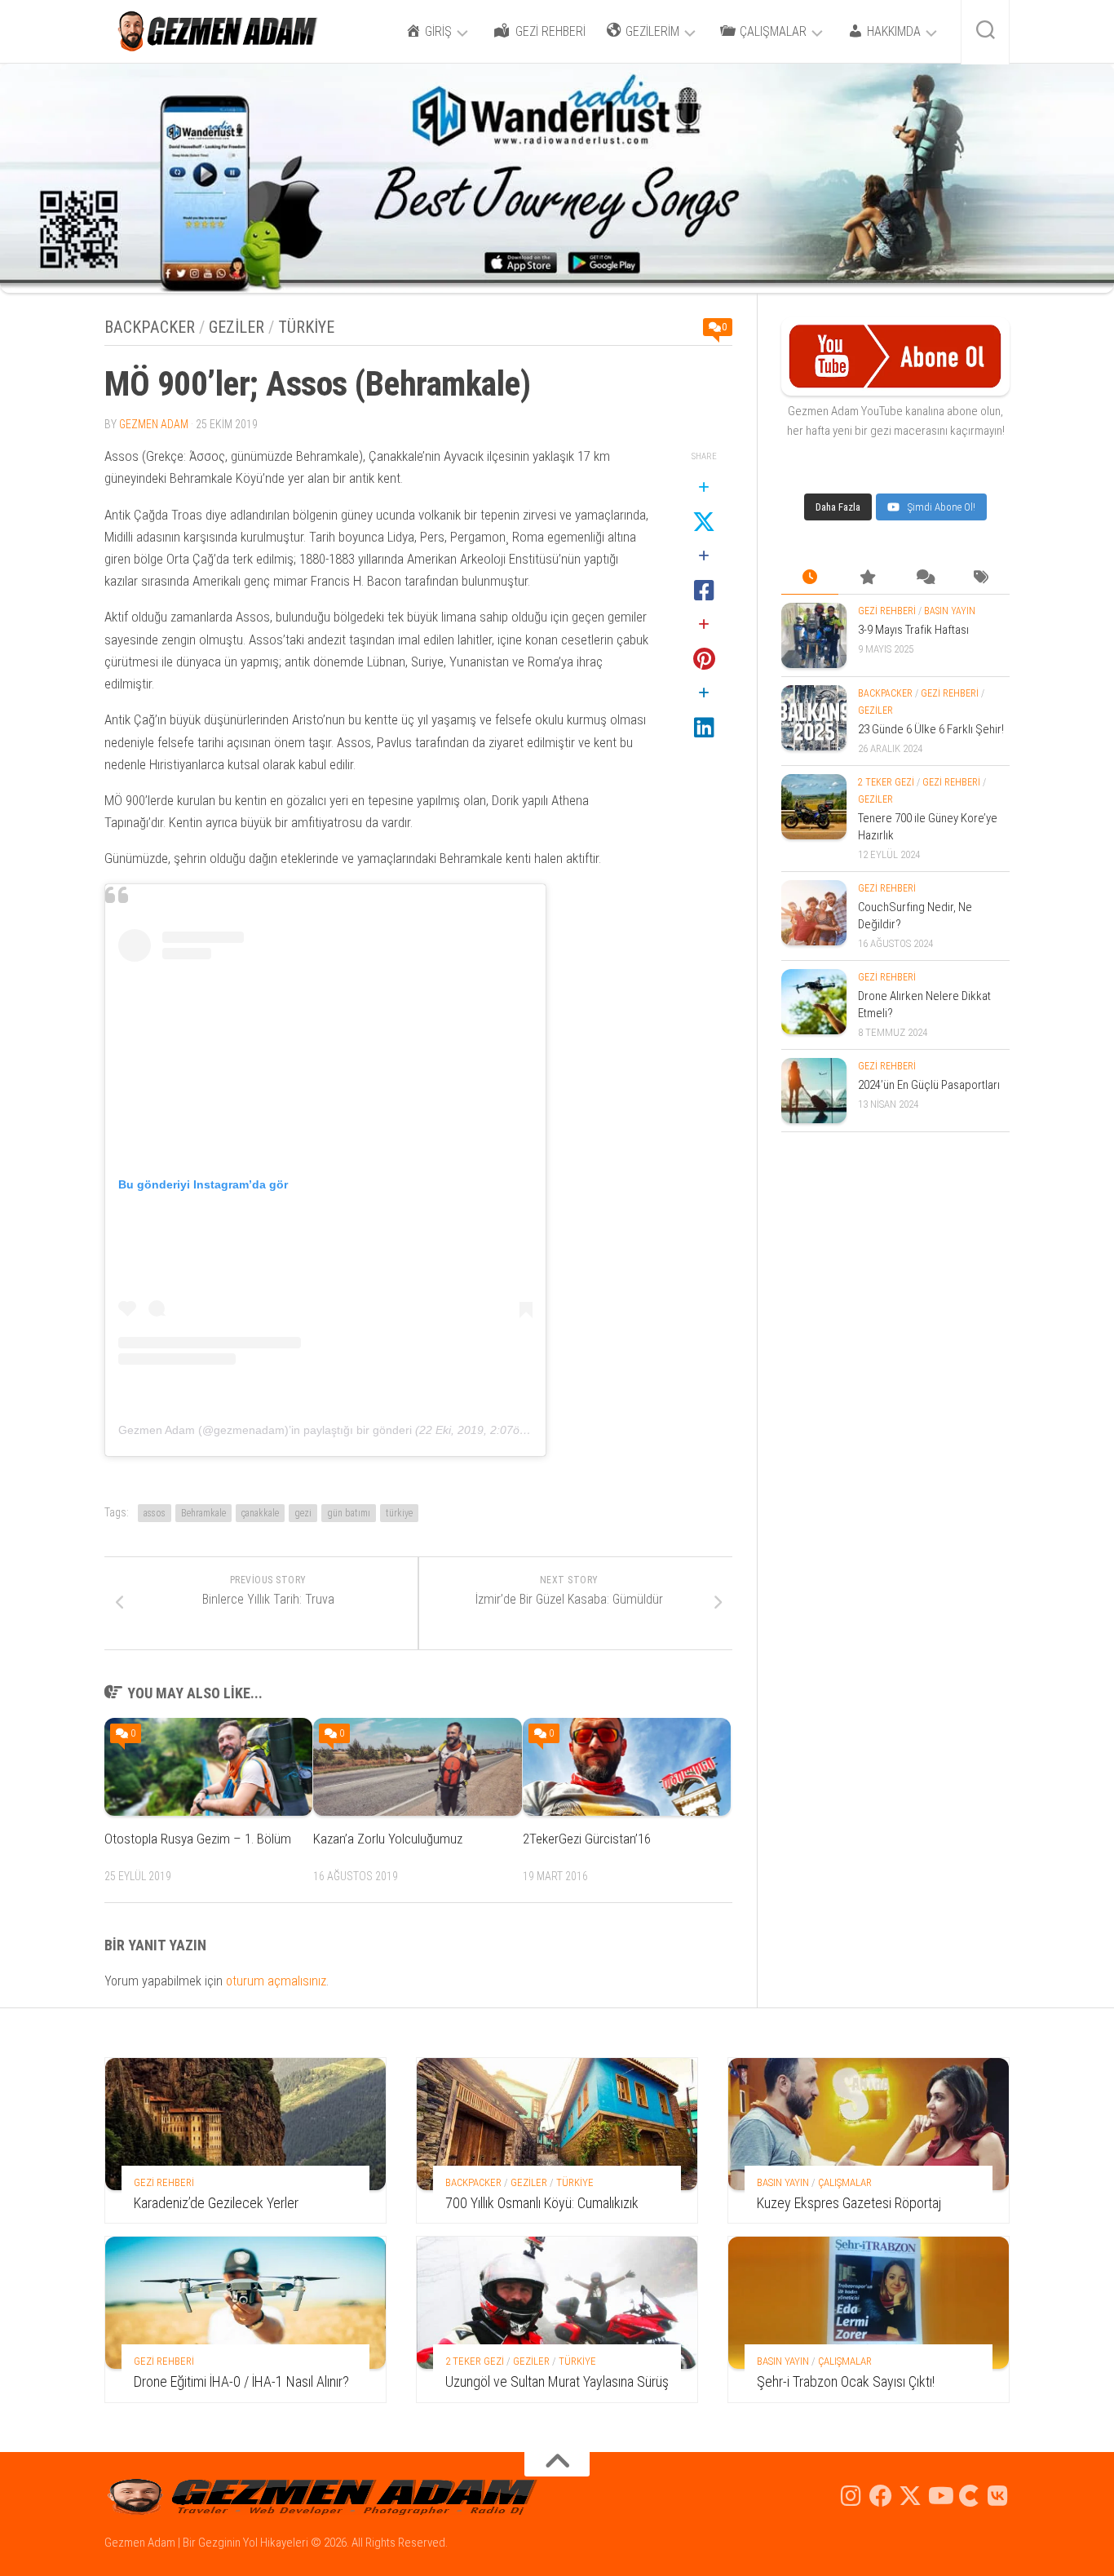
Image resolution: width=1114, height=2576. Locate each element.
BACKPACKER (150, 327)
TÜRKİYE (306, 327)
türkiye (399, 1513)
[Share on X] (704, 506)
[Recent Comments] (924, 627)
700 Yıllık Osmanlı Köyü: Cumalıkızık (542, 2203)
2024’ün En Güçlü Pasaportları (929, 1134)
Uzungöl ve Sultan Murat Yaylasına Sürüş (557, 2381)
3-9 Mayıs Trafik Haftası (913, 679)
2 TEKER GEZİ (886, 831)
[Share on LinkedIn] (704, 711)
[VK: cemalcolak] (998, 2496)
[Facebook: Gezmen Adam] (881, 2496)
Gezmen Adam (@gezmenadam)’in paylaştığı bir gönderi (265, 1430)
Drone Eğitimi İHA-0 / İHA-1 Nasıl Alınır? (241, 2381)
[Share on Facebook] (704, 574)
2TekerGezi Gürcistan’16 (587, 1839)
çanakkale (260, 1513)
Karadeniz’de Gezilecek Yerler (216, 2203)
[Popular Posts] (867, 627)
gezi (303, 1513)
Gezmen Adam (154, 424)
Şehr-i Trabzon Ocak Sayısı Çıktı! (846, 2381)
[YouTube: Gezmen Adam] (939, 2496)
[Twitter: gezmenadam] (910, 2496)
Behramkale (203, 1513)
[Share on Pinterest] (704, 643)
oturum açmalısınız (276, 1981)
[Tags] (981, 627)
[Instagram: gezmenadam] (851, 2496)
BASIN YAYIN (950, 660)
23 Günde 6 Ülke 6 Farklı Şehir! (931, 778)
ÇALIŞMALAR (845, 2182)
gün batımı (349, 1513)
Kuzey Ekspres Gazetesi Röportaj (849, 2203)
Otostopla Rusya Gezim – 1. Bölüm (198, 1839)
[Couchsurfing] (969, 2496)
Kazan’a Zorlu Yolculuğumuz (388, 1839)
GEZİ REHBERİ (887, 660)
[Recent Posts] (810, 627)
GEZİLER (237, 327)
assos (155, 1513)
